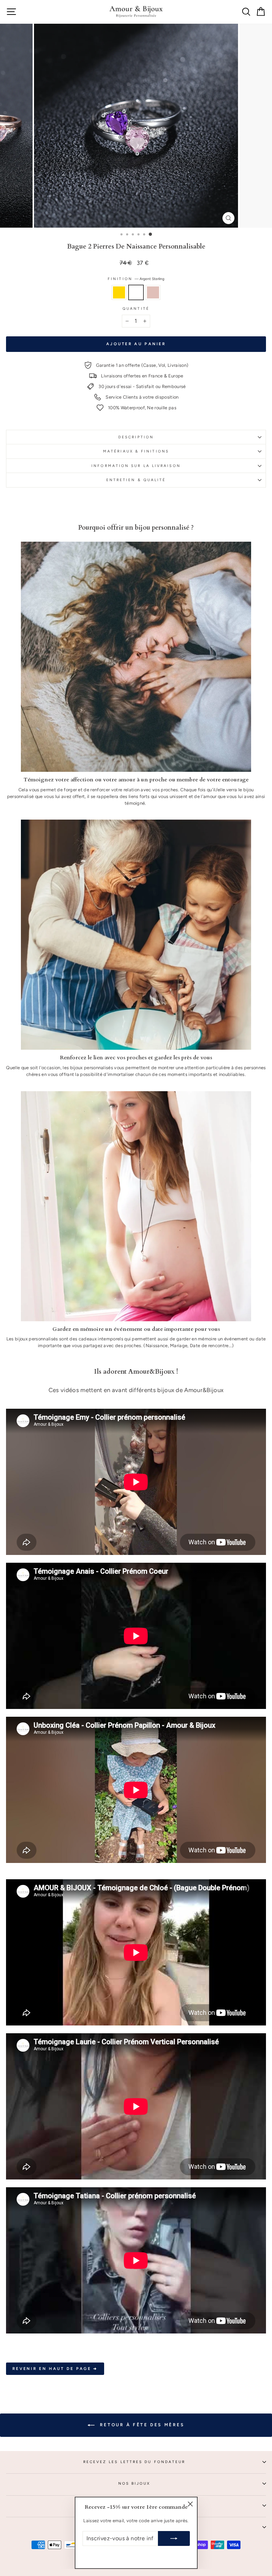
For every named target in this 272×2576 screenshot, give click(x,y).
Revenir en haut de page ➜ (55, 2369)
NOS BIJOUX (134, 2483)
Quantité (136, 309)
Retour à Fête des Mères (141, 2425)
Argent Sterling (136, 292)
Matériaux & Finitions (136, 451)
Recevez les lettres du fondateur (134, 2462)
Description (136, 437)
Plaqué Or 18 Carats (119, 292)
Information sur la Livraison (136, 466)
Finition (136, 279)
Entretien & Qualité (136, 480)
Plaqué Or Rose (153, 292)
